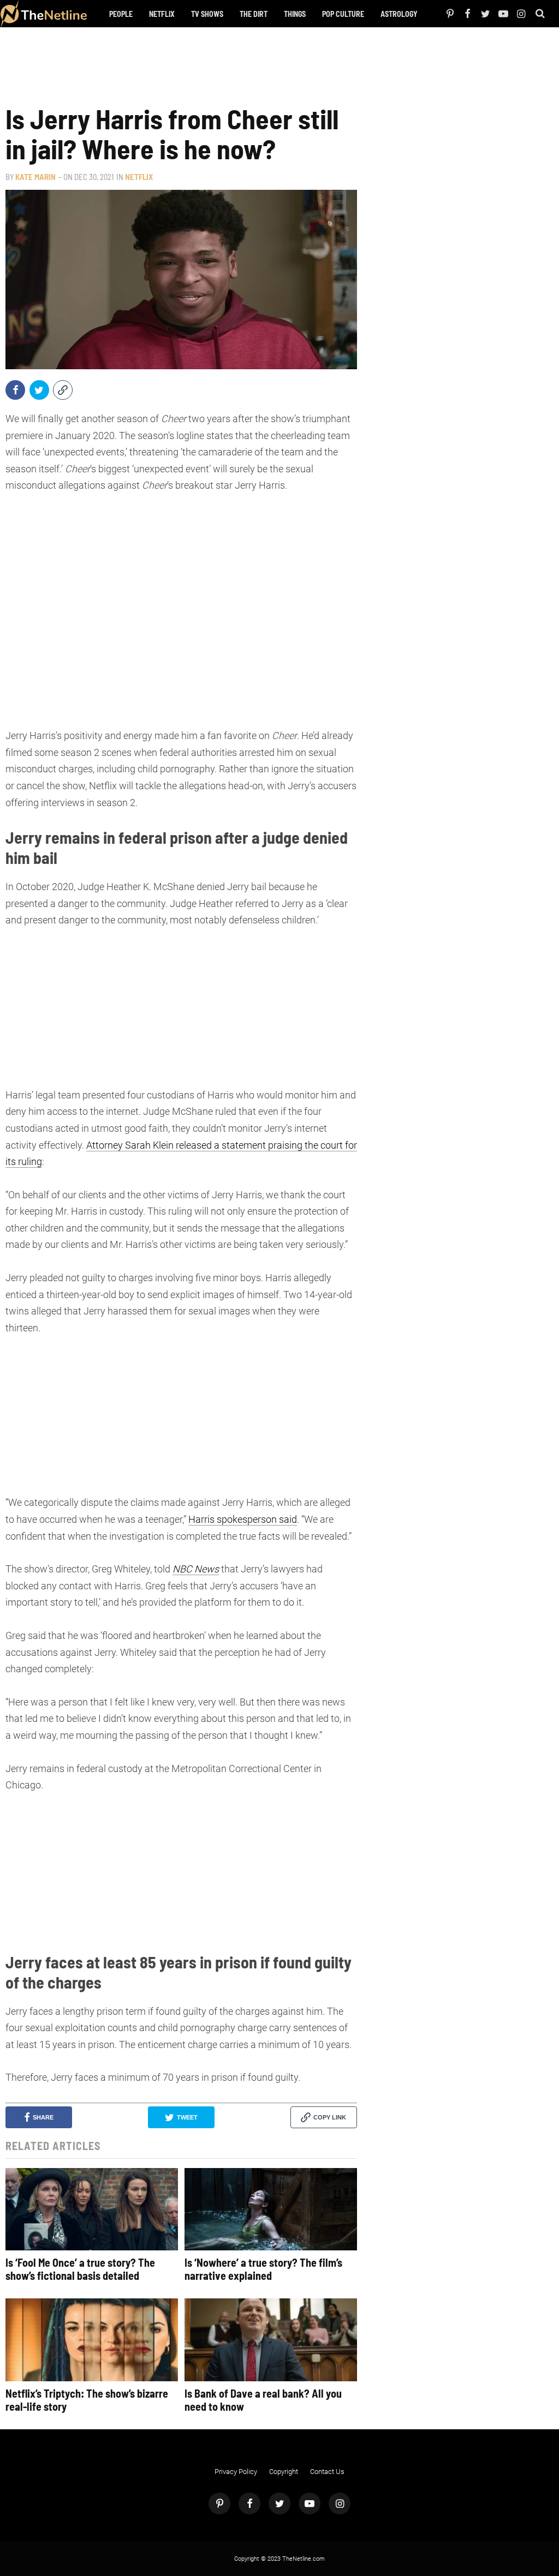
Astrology (399, 14)
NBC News (196, 1569)
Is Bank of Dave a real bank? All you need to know (263, 2400)
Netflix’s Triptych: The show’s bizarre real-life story (87, 2400)
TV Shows (207, 14)
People (121, 14)
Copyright (284, 2472)
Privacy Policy (236, 2472)
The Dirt (254, 14)
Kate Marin (35, 177)
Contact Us (327, 2472)
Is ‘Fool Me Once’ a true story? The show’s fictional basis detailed (80, 2269)
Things (295, 14)
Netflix (162, 14)
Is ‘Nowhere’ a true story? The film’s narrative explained (263, 2269)
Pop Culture (343, 14)
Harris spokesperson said (243, 1519)
